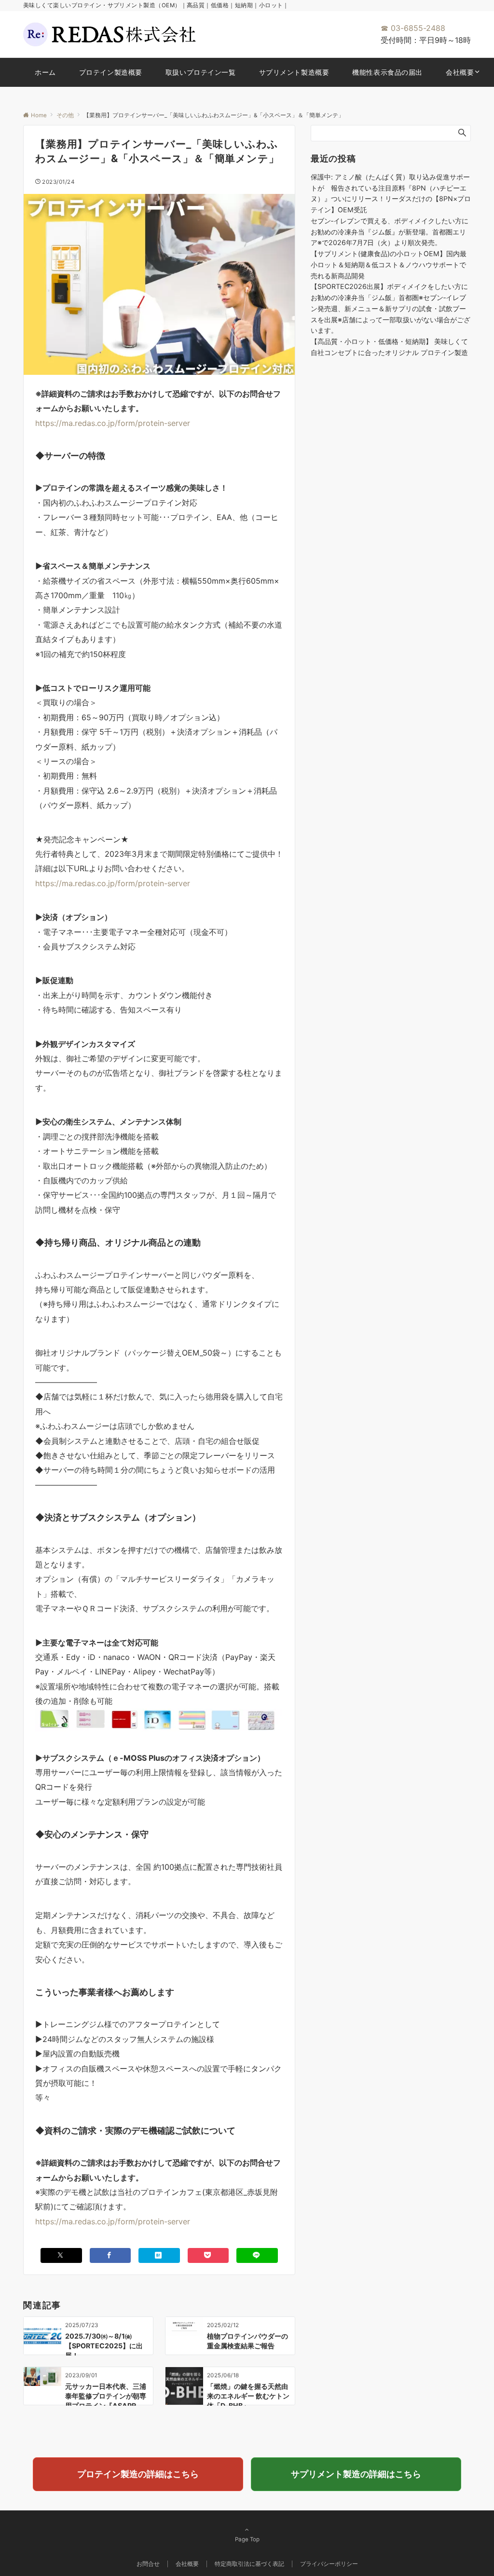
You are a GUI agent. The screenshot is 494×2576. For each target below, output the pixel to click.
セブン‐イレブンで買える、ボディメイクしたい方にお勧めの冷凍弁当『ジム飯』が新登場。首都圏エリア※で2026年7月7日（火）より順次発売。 (390, 232)
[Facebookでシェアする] (110, 2255)
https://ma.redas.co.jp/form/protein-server (113, 423)
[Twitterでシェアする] (61, 2255)
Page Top (247, 2539)
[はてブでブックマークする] (159, 2255)
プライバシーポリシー (329, 2564)
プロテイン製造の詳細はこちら (138, 2474)
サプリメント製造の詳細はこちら (356, 2474)
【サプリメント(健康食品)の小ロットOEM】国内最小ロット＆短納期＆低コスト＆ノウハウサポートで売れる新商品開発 (389, 265)
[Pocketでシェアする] (208, 2255)
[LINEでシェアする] (257, 2255)
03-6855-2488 (413, 28)
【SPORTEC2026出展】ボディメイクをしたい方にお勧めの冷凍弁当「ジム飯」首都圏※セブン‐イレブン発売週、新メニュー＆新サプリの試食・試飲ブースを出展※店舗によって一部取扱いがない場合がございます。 (391, 308)
